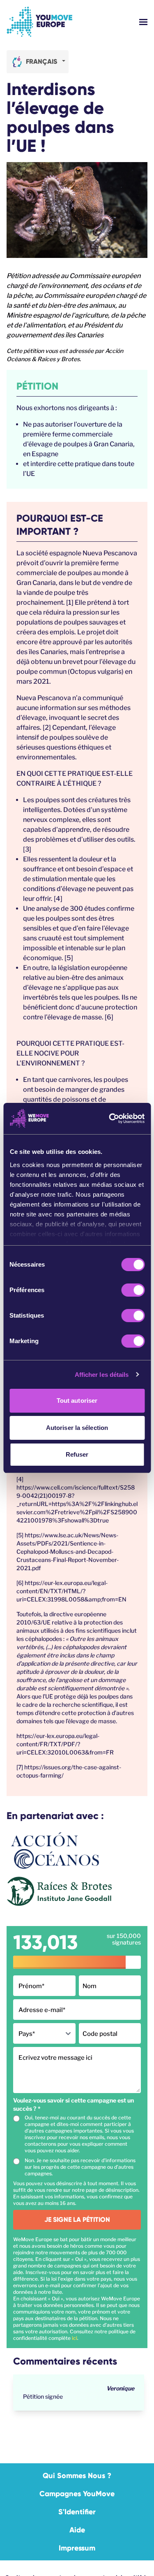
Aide (77, 2530)
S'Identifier (77, 2512)
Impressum (77, 2548)
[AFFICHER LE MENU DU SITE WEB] (143, 22)
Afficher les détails (102, 1375)
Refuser (77, 1454)
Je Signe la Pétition (77, 2220)
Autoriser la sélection (77, 1428)
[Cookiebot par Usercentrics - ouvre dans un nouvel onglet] (110, 1119)
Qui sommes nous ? (77, 2476)
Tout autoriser (77, 1401)
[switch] (133, 1290)
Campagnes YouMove (77, 2494)
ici (75, 2338)
